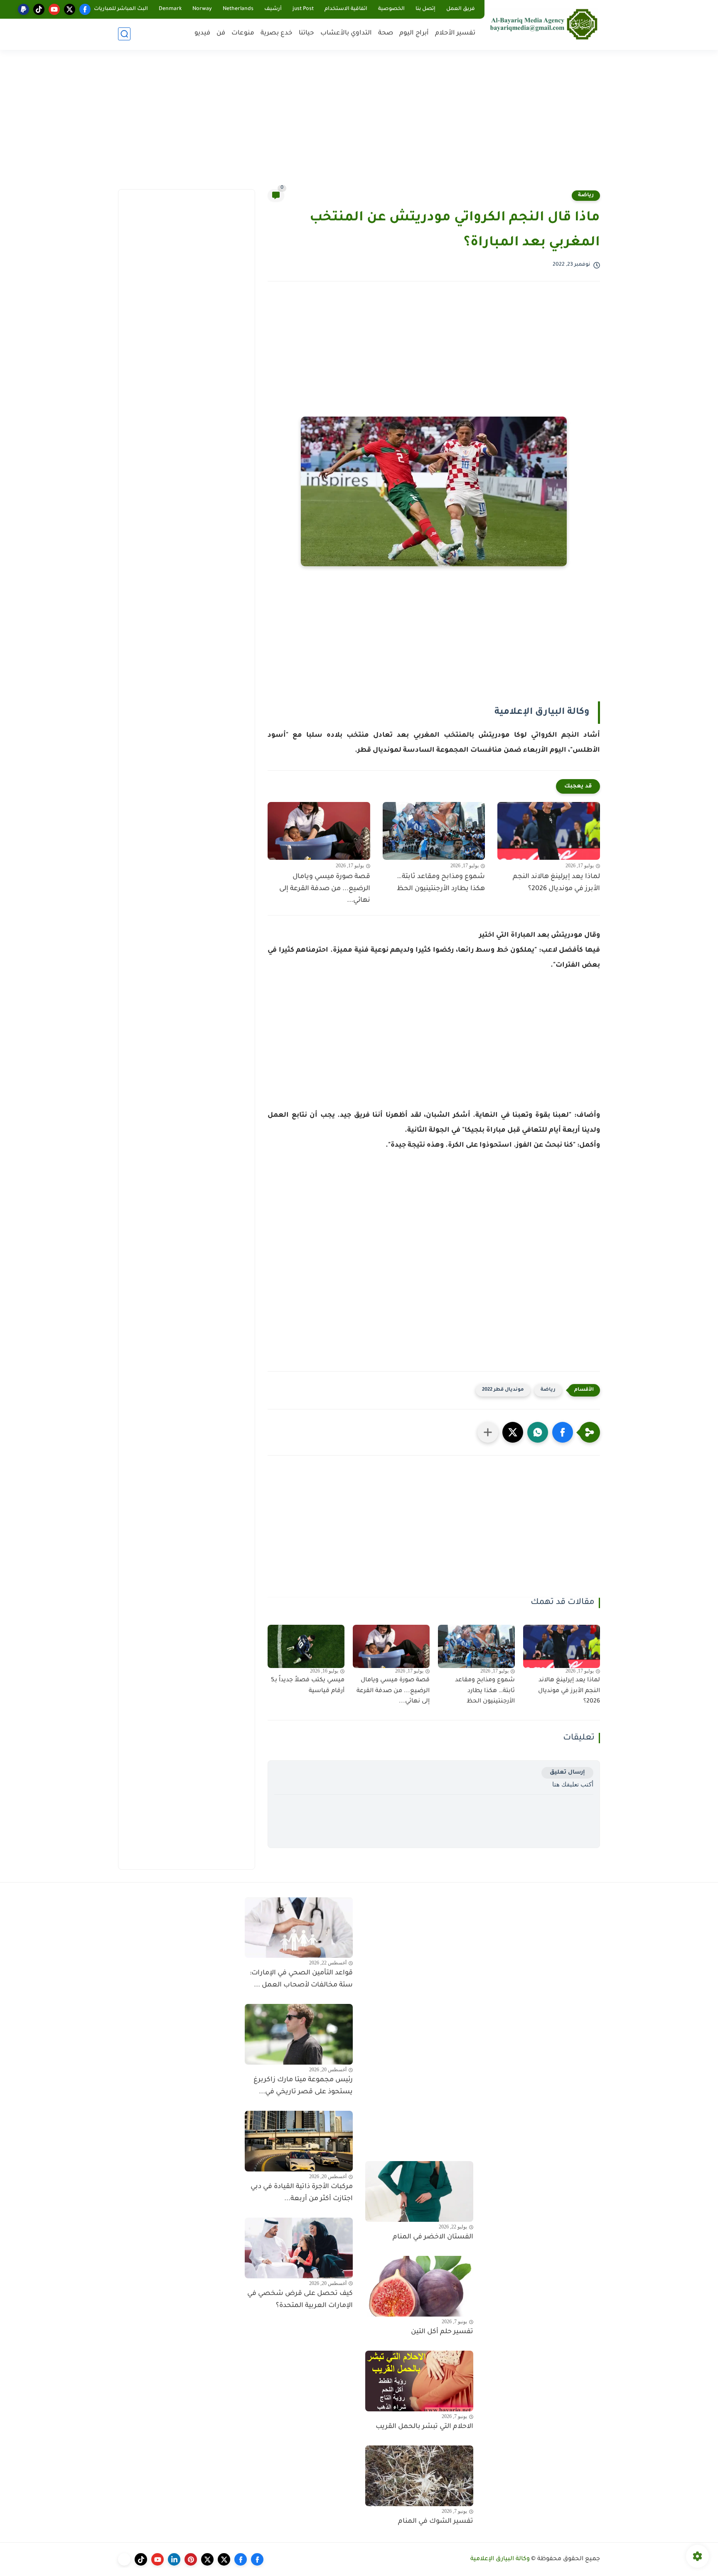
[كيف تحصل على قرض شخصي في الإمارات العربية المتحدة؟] (299, 2248)
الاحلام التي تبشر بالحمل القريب (424, 2427)
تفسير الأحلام (455, 33)
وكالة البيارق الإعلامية (500, 2559)
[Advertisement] (359, 125)
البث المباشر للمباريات (121, 9)
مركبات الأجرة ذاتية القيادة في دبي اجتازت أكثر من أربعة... (302, 2193)
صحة (386, 33)
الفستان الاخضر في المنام (433, 2237)
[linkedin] (174, 2559)
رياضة (586, 195)
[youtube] (54, 9)
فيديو (202, 33)
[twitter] (70, 9)
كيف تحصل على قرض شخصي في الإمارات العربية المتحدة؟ (300, 2300)
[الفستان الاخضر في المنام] (419, 2191)
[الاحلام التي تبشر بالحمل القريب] (419, 2381)
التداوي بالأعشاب (346, 33)
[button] (563, 1432)
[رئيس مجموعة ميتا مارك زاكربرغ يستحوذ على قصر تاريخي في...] (299, 2034)
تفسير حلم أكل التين (442, 2332)
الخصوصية (391, 9)
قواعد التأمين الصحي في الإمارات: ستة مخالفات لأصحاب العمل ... (301, 1979)
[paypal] (23, 9)
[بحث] (124, 34)
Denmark (170, 9)
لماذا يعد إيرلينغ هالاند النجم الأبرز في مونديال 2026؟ (556, 883)
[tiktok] (39, 9)
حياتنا (306, 33)
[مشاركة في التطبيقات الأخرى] (488, 1432)
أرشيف (273, 9)
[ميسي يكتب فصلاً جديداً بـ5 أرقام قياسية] (306, 1646)
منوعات (243, 33)
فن (221, 33)
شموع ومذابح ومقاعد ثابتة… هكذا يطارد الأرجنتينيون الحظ (441, 883)
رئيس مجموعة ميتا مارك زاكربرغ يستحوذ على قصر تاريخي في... (303, 2086)
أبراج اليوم (414, 33)
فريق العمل (461, 9)
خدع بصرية (277, 33)
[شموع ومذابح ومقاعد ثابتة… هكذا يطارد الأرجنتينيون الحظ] (434, 831)
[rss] (124, 2559)
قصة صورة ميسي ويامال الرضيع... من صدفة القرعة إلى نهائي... (325, 889)
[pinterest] (191, 2559)
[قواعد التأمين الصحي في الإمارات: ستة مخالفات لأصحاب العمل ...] (299, 1927)
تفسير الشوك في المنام (436, 2522)
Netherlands (238, 9)
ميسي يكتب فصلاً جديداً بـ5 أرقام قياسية (308, 1686)
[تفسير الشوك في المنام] (419, 2476)
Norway (202, 9)
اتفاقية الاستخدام (346, 9)
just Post (303, 9)
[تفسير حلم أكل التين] (419, 2286)
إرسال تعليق (567, 1773)
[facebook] (85, 9)
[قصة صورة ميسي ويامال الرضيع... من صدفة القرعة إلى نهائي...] (319, 831)
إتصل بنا (425, 9)
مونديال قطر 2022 (503, 1390)
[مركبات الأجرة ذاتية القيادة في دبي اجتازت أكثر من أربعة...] (299, 2141)
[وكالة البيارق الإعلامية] (544, 24)
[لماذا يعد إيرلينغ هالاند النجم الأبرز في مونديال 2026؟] (549, 831)
